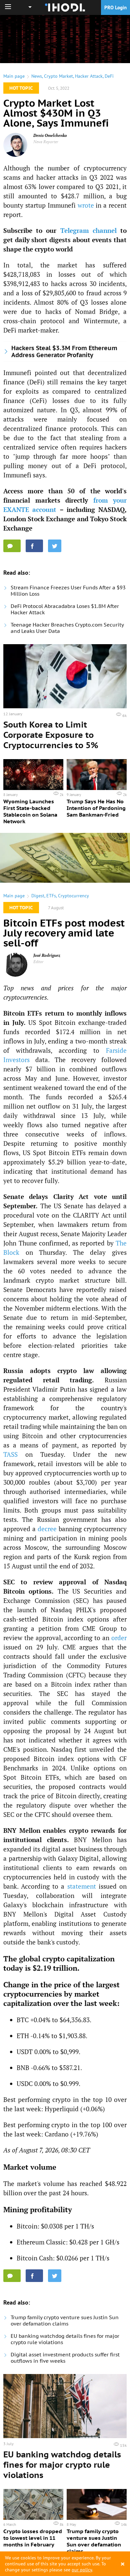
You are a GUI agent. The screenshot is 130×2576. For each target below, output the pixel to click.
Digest (38, 896)
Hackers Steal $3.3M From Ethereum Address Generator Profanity (64, 351)
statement (82, 1886)
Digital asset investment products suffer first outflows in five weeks (65, 2358)
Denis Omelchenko (50, 135)
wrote (86, 205)
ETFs (51, 896)
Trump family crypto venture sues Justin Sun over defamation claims (65, 2321)
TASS (10, 1454)
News (37, 76)
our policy (82, 2570)
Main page (14, 76)
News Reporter (46, 142)
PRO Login (115, 7)
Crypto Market (58, 76)
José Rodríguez (47, 955)
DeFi (109, 76)
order (119, 1638)
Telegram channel (88, 230)
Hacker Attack (89, 76)
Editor (38, 962)
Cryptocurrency (73, 896)
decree (47, 1529)
